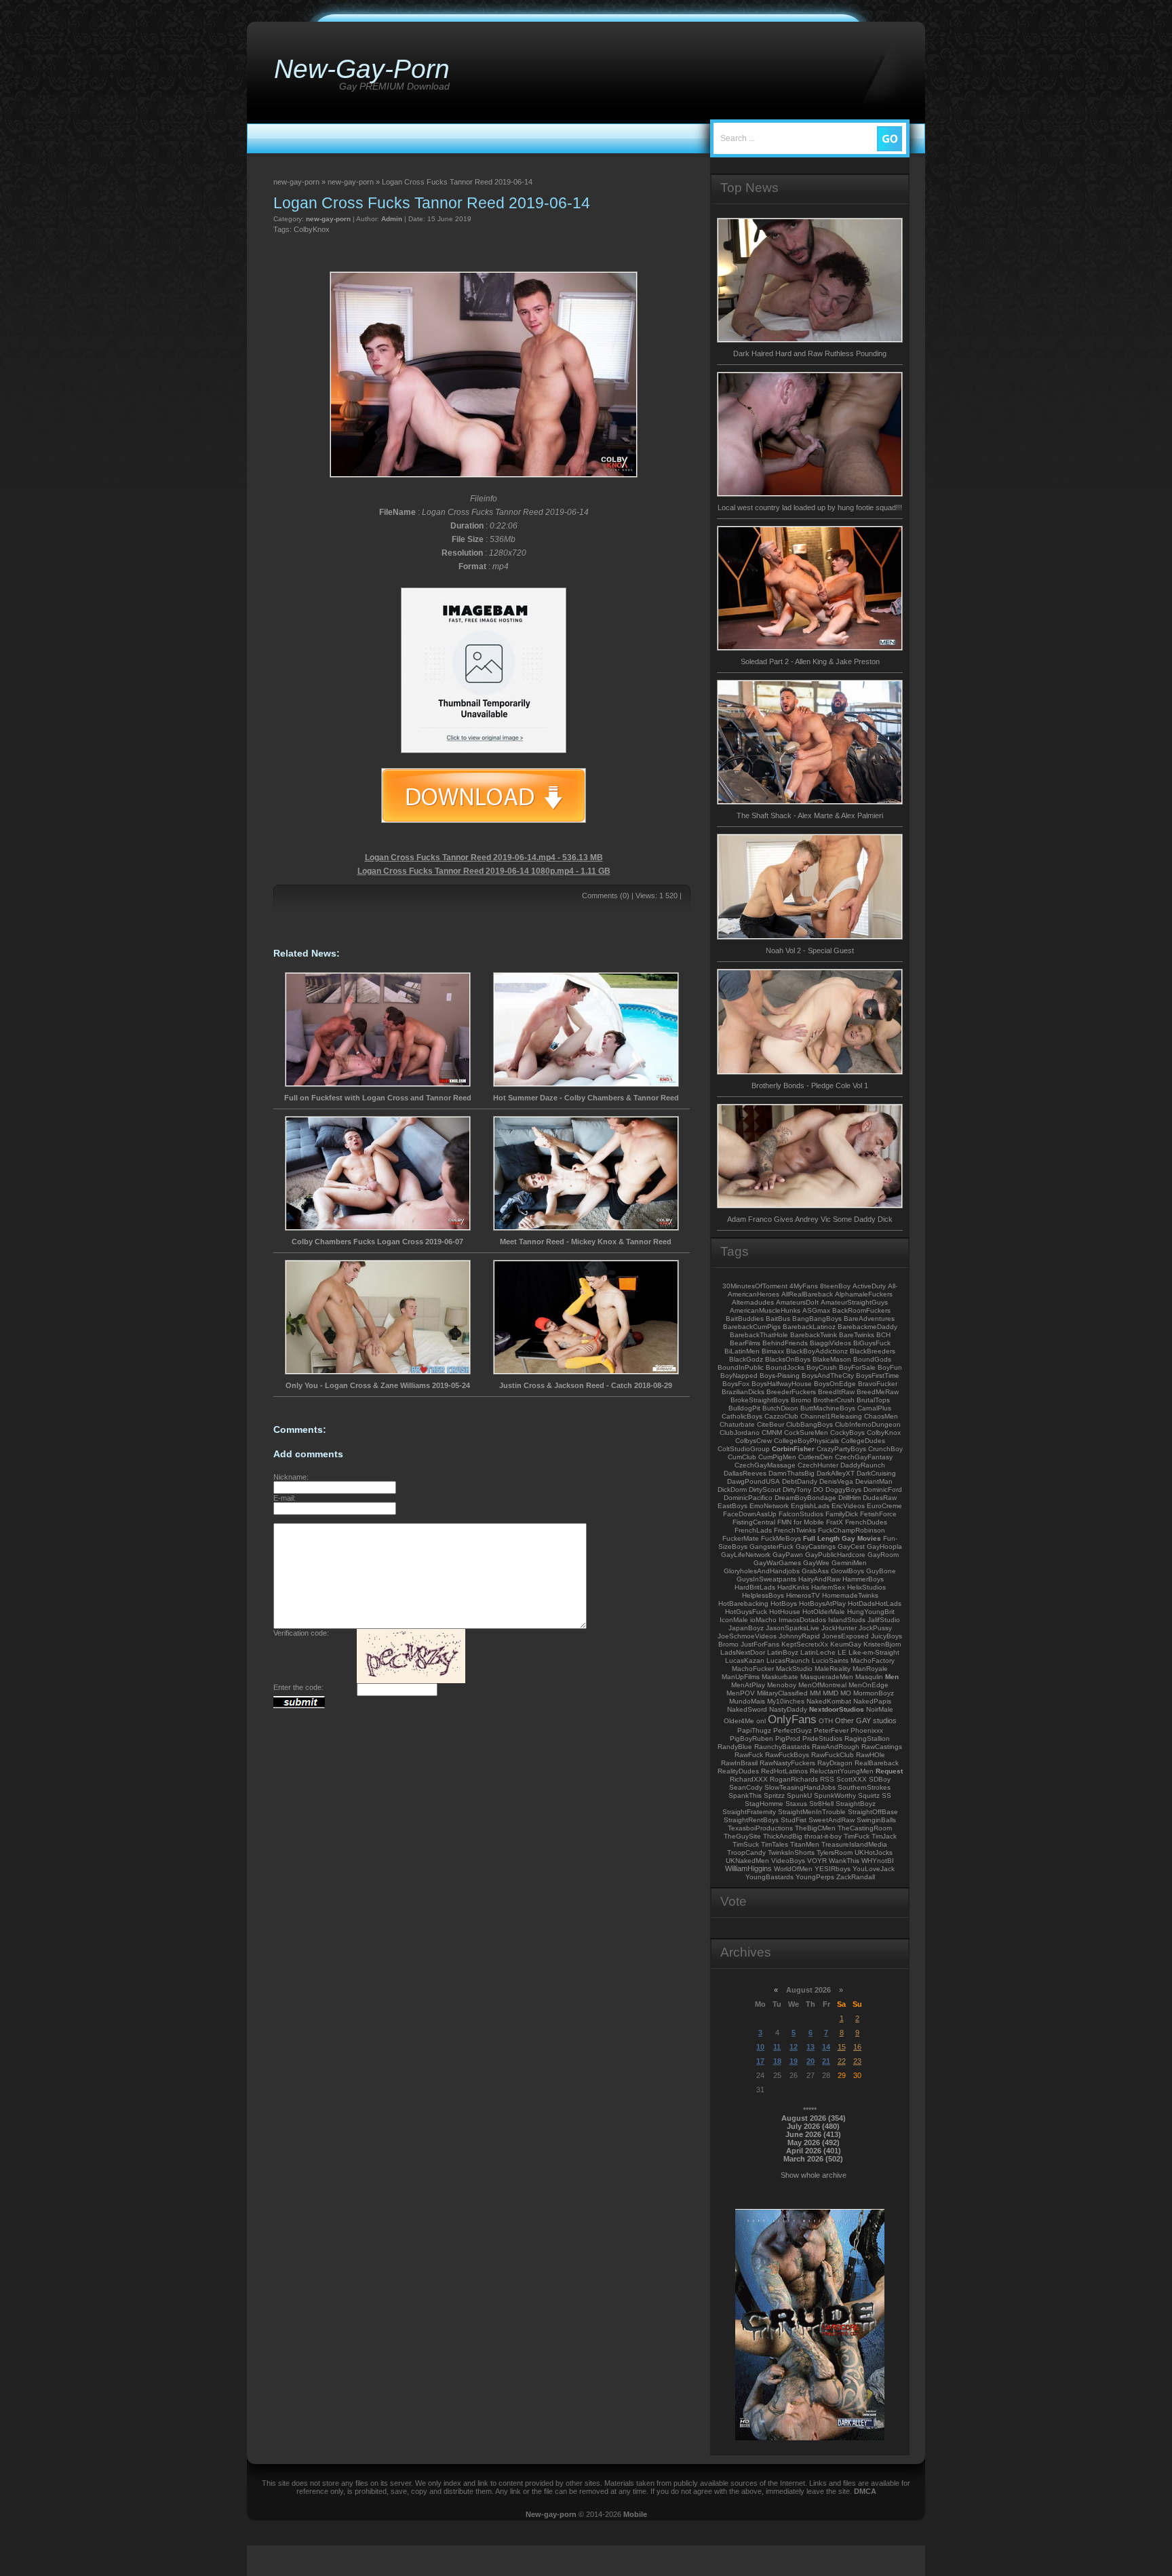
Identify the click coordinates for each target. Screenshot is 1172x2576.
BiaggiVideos (831, 1343)
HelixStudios (866, 1587)
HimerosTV (803, 1595)
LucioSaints (830, 1660)
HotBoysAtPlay (822, 1603)
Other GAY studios (866, 1720)
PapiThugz (754, 1730)
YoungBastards (769, 1877)
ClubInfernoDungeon (868, 1424)
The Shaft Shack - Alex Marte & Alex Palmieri (810, 815)
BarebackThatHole (759, 1335)
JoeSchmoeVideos (747, 1636)
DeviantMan (874, 1481)
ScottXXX (852, 1779)
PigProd (788, 1738)
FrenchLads (753, 1530)
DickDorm (732, 1489)
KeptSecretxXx (805, 1644)
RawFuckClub (833, 1755)
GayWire (816, 1563)
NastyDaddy (788, 1709)
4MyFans (804, 1286)
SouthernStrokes (864, 1787)
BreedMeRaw (878, 1392)
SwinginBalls (876, 1820)
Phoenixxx (867, 1730)
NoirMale (880, 1709)
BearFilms (745, 1343)
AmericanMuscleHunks (765, 1310)
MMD (831, 1693)
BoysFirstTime (878, 1376)
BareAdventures (869, 1319)
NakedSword (747, 1709)
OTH (826, 1721)
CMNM (772, 1433)
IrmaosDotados (802, 1620)
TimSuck (746, 1844)
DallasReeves (745, 1473)
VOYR (817, 1861)
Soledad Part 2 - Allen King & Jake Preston (810, 661)
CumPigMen (777, 1457)
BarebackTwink (814, 1335)
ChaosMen (881, 1416)
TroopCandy (746, 1852)
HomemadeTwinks (850, 1595)
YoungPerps (815, 1877)
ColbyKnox (312, 229)
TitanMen (805, 1844)
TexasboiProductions (760, 1828)
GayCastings (816, 1546)
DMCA (865, 2491)
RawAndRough (836, 1747)
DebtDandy (800, 1481)
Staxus (796, 1804)
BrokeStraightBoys (760, 1400)
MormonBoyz (874, 1693)
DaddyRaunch (863, 1465)
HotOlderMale (824, 1612)
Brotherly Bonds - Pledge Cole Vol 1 (810, 1085)
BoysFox (736, 1384)
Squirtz (869, 1795)
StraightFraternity (749, 1812)
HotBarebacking (743, 1603)
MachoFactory (873, 1660)
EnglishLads (810, 1506)
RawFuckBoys (787, 1755)
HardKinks (793, 1587)
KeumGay (846, 1644)
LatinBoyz (783, 1652)
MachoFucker (753, 1669)
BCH (883, 1335)
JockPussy (875, 1628)
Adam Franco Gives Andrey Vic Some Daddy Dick (810, 1219)
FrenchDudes (866, 1522)
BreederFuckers (791, 1392)
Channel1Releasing (831, 1416)
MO (846, 1693)
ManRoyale (870, 1669)
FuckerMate (741, 1538)
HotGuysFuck (746, 1612)
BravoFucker (878, 1384)
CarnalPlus (874, 1408)
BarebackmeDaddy (867, 1327)
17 (760, 2061)
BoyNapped (739, 1376)
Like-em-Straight (874, 1652)
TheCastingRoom (865, 1828)
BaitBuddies (745, 1319)
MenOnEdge (868, 1685)
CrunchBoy (885, 1449)
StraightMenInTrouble (812, 1812)
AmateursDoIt (797, 1302)
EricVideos (848, 1506)
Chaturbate (737, 1424)
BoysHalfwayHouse (782, 1384)
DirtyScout (765, 1489)
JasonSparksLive (793, 1628)
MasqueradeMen (827, 1677)
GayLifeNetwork (746, 1555)
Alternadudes (753, 1302)
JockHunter (839, 1628)
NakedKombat (829, 1701)
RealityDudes (738, 1771)
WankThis (844, 1861)
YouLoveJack (874, 1869)
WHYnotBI (878, 1861)
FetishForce (878, 1514)
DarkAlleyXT (836, 1473)
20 (810, 2061)
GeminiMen (849, 1563)
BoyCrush (822, 1367)
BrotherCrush (834, 1400)
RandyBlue (735, 1747)
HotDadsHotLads (875, 1603)
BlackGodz (746, 1359)
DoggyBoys (843, 1489)
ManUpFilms (741, 1677)
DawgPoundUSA (754, 1481)
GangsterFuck (771, 1546)
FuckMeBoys (781, 1538)
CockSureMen (806, 1433)
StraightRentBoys (751, 1820)
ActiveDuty (869, 1286)
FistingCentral (754, 1522)
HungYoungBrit (871, 1612)
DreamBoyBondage (805, 1498)
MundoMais (747, 1701)
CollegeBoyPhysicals (806, 1441)
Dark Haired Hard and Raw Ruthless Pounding (810, 353)
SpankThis (745, 1795)
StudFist (794, 1820)
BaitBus (778, 1319)
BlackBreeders (873, 1351)
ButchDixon (780, 1408)
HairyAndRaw (819, 1579)
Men (892, 1677)
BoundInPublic (741, 1367)
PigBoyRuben (751, 1738)
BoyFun (890, 1367)
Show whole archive (814, 2175)
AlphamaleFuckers (864, 1294)
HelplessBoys (763, 1595)
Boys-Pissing (780, 1376)
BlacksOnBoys (788, 1359)
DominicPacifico (748, 1498)
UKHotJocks (874, 1852)
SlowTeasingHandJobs (800, 1787)
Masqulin (869, 1677)
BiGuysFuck (872, 1343)
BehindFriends (785, 1343)
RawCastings (882, 1747)
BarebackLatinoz (809, 1327)
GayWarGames (777, 1563)
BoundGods (872, 1359)
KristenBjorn (882, 1644)
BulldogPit (744, 1408)
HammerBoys (863, 1579)
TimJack (884, 1836)
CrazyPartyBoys (841, 1449)
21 (826, 2061)
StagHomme (764, 1804)
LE (842, 1652)
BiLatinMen (742, 1351)
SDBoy (880, 1779)
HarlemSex (828, 1587)
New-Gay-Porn (362, 69)
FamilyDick (842, 1514)
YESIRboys (833, 1869)
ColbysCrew (754, 1441)
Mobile (635, 2514)
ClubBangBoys (809, 1424)
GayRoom (883, 1555)
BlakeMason (832, 1359)
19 (794, 2061)
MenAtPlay (748, 1685)
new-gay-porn (328, 219)
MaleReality (833, 1669)
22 (842, 2061)
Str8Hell (821, 1804)
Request (889, 1771)
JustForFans (760, 1644)
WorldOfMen (793, 1869)
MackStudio (794, 1669)
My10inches (786, 1701)
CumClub (742, 1457)
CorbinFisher (793, 1449)
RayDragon (835, 1763)
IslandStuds (847, 1620)
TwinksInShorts (791, 1852)
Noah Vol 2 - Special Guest (810, 950)
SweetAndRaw (832, 1820)
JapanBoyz (746, 1628)
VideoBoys (788, 1861)
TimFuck (857, 1836)
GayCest (851, 1546)
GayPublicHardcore (835, 1555)
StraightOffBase (873, 1812)
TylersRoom (835, 1852)
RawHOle (871, 1755)
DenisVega (836, 1481)
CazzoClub (781, 1416)
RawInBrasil (739, 1763)
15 (842, 2047)
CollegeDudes (863, 1441)
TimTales (775, 1844)
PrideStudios (822, 1738)
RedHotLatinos (784, 1771)
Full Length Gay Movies (842, 1538)
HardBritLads (755, 1587)
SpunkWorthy (835, 1795)
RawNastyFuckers (787, 1763)
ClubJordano (740, 1433)
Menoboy (782, 1685)
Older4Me (739, 1721)
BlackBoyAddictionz (817, 1351)
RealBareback (877, 1763)
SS (886, 1795)
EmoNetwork (769, 1506)
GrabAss (815, 1571)
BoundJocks (785, 1367)
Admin (392, 219)
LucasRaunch (788, 1660)
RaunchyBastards (782, 1747)
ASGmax (816, 1310)
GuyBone (881, 1571)
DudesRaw (880, 1498)
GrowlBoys (847, 1571)
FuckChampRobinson (852, 1530)
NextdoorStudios (837, 1709)
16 (857, 2047)
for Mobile (809, 1522)
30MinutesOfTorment (755, 1286)
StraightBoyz (856, 1804)
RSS (827, 1779)
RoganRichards (794, 1779)
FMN (784, 1522)
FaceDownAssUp (750, 1514)
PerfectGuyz (793, 1730)
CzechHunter (818, 1465)
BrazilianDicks (743, 1392)
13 (810, 2047)
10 (760, 2047)
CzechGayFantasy (864, 1457)
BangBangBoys (817, 1319)
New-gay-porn (551, 2514)
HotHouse (785, 1612)
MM (815, 1693)
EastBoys (732, 1506)
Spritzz (774, 1795)
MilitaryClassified (782, 1693)
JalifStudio (884, 1620)
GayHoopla (884, 1546)
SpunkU (799, 1795)
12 (794, 2047)
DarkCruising (876, 1473)
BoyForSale (857, 1367)
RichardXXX (749, 1779)
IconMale (734, 1620)
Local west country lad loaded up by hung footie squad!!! (810, 507)
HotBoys (784, 1603)
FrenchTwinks (795, 1530)
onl (761, 1721)
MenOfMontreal (822, 1685)
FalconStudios (801, 1514)
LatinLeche (818, 1652)
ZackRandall (856, 1877)
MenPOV (741, 1693)
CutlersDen (816, 1457)
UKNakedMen (747, 1861)
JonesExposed (845, 1636)
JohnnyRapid (799, 1636)
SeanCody (746, 1787)
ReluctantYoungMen (842, 1771)
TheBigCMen (815, 1828)
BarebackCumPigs (752, 1327)
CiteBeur (770, 1424)
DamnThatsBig (792, 1473)
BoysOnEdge (835, 1384)
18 (777, 2061)
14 (826, 2047)
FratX (835, 1522)
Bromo (801, 1400)
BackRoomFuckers (861, 1310)
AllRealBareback (807, 1294)
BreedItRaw (836, 1392)
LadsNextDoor (743, 1652)
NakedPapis (872, 1701)
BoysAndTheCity (828, 1376)
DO (818, 1489)
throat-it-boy (823, 1836)
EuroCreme (884, 1506)
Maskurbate (780, 1677)
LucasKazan (745, 1660)
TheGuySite (742, 1836)
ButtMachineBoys (828, 1408)
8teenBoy (835, 1286)
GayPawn (788, 1555)
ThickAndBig (783, 1836)
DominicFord (883, 1489)
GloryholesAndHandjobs (762, 1571)
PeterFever (831, 1730)
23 (857, 2061)
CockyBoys (847, 1433)
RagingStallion (867, 1738)
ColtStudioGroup (744, 1449)
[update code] (411, 1680)
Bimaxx (773, 1351)
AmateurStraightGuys (854, 1302)
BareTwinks (857, 1335)
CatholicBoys (742, 1416)
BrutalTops (873, 1400)
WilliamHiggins (748, 1868)
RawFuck (749, 1755)
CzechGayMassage (765, 1465)
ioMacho (763, 1620)
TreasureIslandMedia (854, 1844)
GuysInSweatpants (766, 1579)
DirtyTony (797, 1489)
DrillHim (849, 1498)
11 (777, 2047)
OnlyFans (792, 1719)
